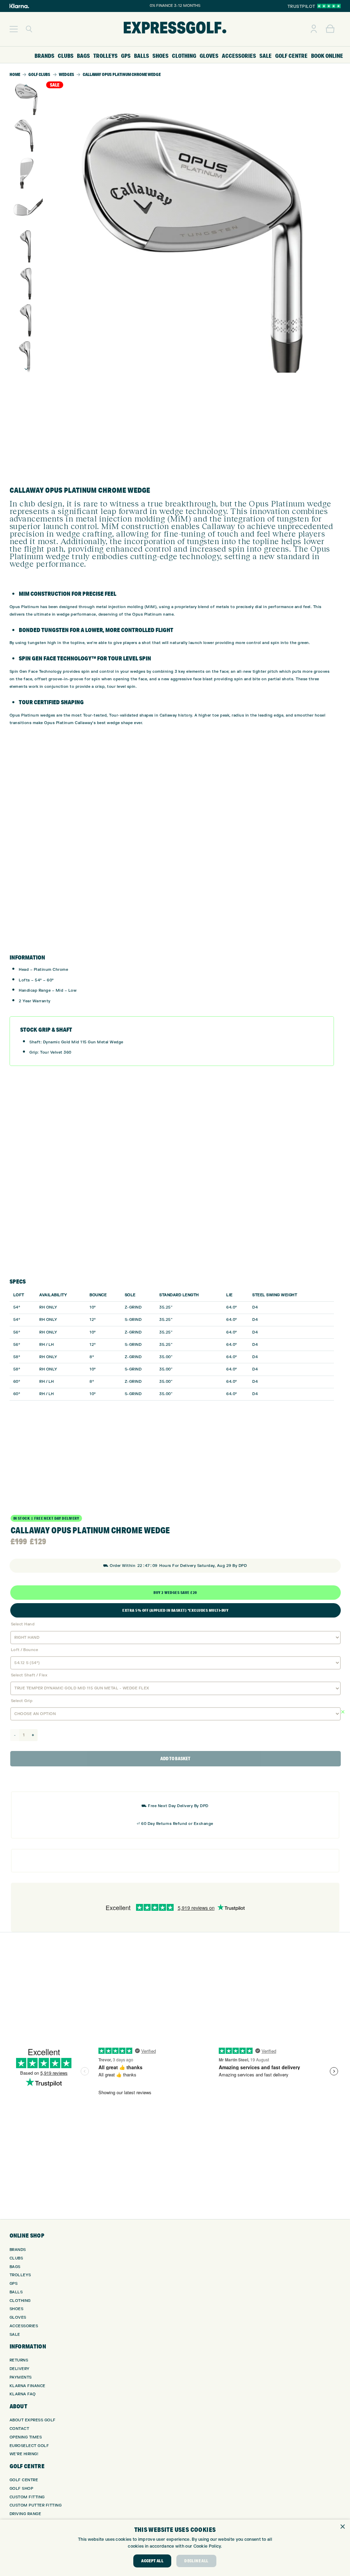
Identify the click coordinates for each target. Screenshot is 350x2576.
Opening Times (26, 2437)
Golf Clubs (39, 74)
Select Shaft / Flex (29, 1675)
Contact (19, 2429)
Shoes (17, 2309)
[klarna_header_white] (19, 6)
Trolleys (20, 2275)
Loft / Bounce (25, 1650)
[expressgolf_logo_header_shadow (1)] (175, 29)
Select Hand (23, 1624)
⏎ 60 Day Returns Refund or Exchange (175, 1824)
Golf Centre (24, 2480)
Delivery (20, 2369)
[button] (14, 29)
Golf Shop (22, 2489)
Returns (19, 2360)
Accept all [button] (152, 2561)
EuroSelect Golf (29, 2446)
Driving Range (25, 2514)
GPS (14, 2284)
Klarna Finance (28, 2386)
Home (15, 74)
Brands (18, 2250)
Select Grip (22, 1701)
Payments (21, 2377)
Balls (16, 2292)
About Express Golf (33, 2420)
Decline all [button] (196, 2561)
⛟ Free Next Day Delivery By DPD (175, 1806)
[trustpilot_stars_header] (329, 6)
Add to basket (175, 1759)
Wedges (66, 74)
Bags (15, 2267)
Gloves (18, 2317)
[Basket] (330, 29)
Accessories (24, 2326)
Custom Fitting (27, 2497)
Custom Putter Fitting (36, 2505)
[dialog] (175, 2548)
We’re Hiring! (24, 2454)
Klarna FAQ (23, 2394)
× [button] (342, 2527)
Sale (15, 2335)
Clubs (16, 2258)
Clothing (20, 2301)
